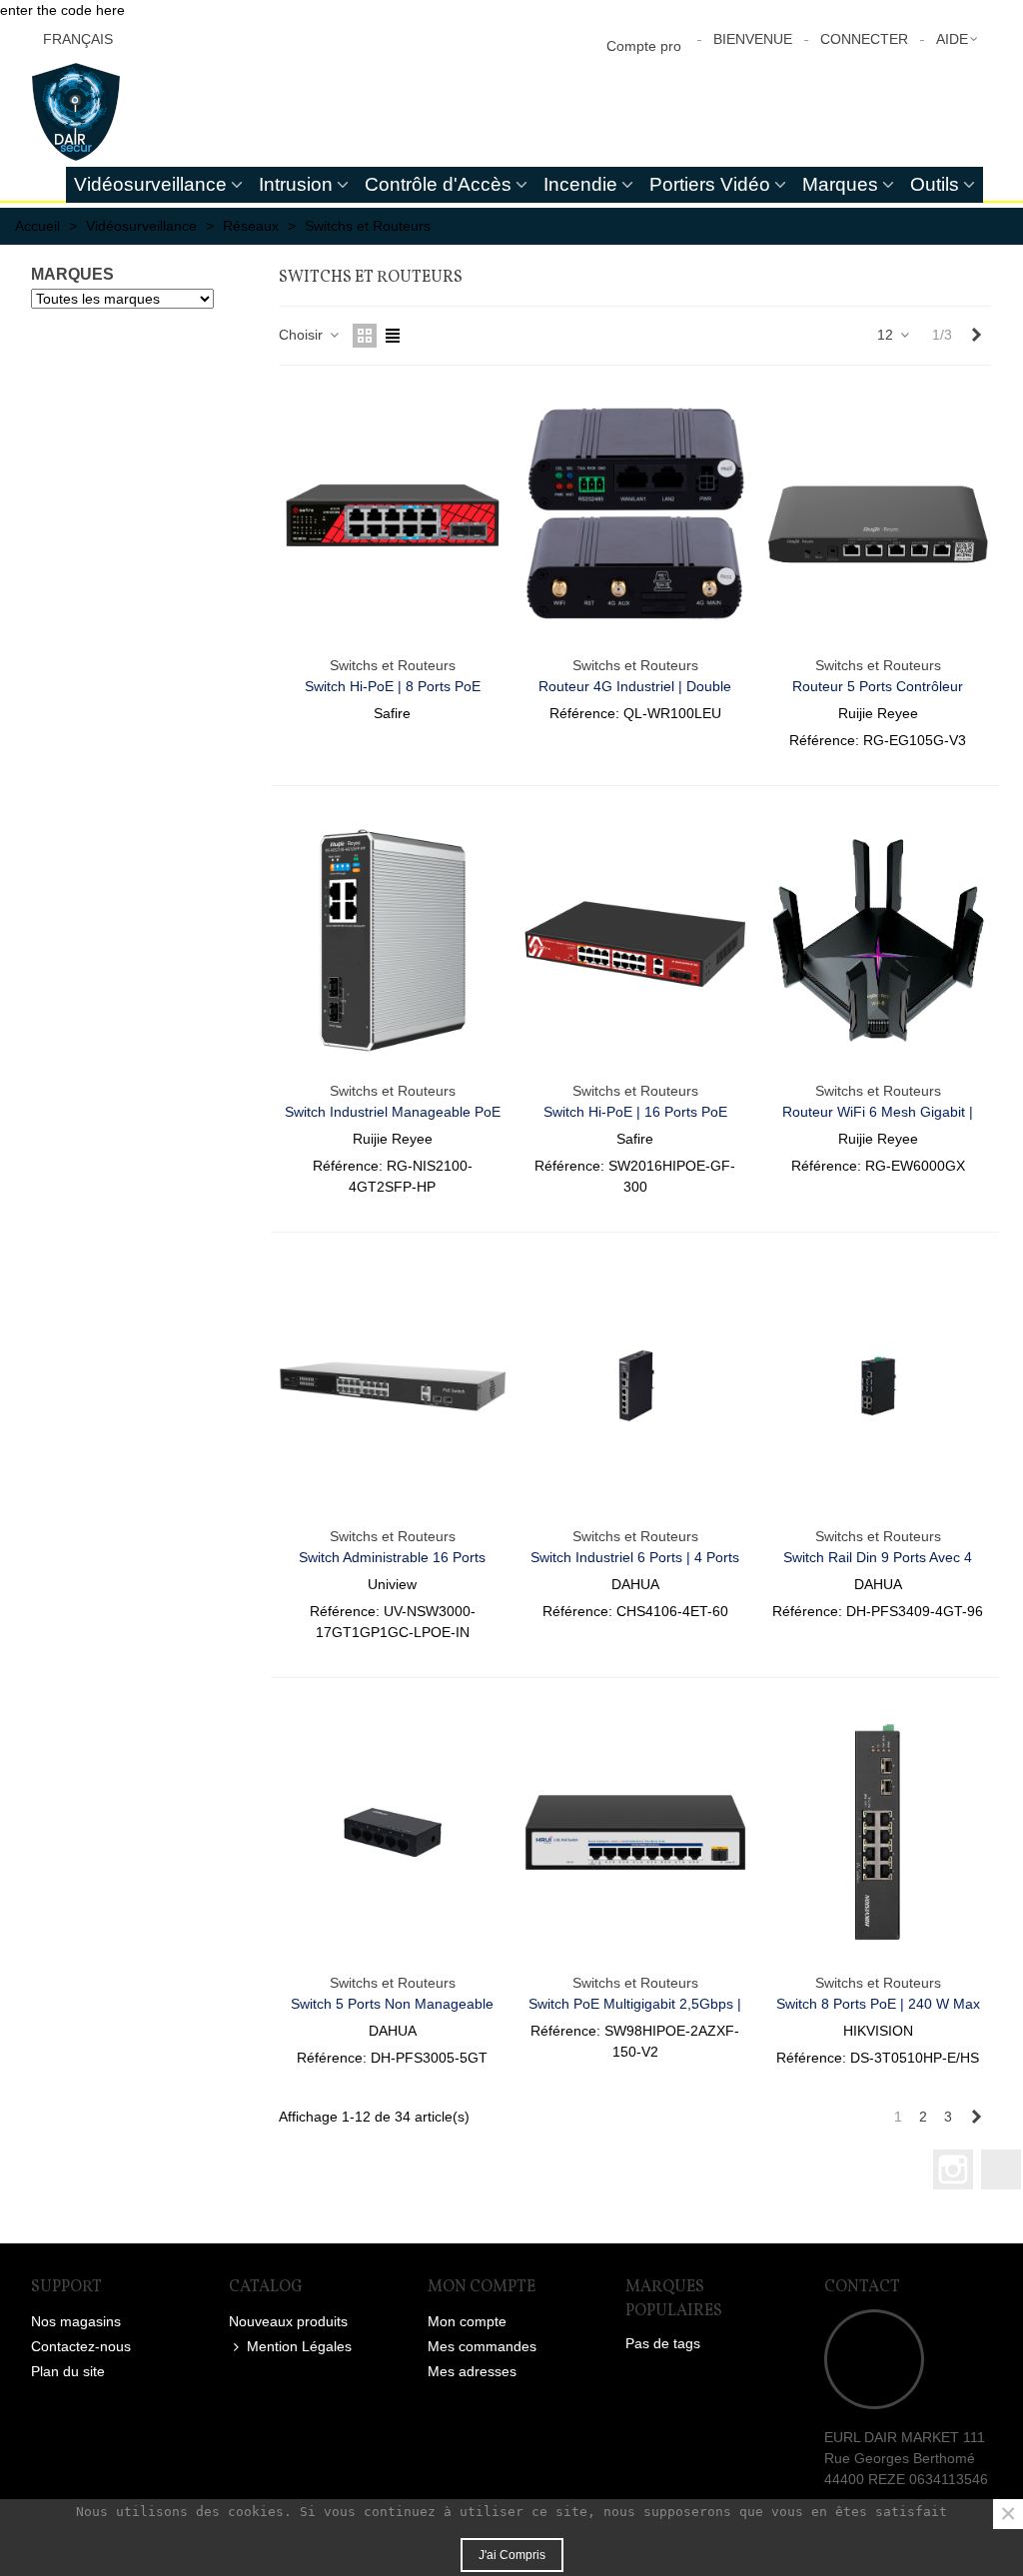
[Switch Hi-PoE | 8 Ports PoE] (393, 516)
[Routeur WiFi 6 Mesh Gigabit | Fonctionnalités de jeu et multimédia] (878, 940)
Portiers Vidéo (710, 184)
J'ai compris (512, 2555)
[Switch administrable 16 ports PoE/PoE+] (393, 1387)
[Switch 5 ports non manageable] (393, 1832)
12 (887, 335)
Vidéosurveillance (150, 184)
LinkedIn (1001, 2169)
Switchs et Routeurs (393, 665)
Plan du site (68, 2371)
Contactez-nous (81, 2346)
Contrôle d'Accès (438, 184)
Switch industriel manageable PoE (393, 1112)
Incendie (580, 184)
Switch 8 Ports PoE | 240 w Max (878, 2004)
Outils (935, 184)
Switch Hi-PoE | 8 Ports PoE (393, 686)
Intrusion (296, 184)
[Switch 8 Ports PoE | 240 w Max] (878, 1832)
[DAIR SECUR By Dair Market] (141, 112)
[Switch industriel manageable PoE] (393, 940)
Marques (840, 184)
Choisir (303, 335)
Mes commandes (482, 2346)
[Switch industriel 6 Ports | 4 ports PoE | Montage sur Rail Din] (635, 1387)
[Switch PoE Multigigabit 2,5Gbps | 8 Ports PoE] (635, 1832)
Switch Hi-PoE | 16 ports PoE (635, 1112)
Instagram (953, 2169)
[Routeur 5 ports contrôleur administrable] (878, 516)
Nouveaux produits (288, 2321)
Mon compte (467, 2321)
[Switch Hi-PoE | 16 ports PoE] (635, 940)
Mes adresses (472, 2371)
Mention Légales (299, 2346)
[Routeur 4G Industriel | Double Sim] (635, 516)
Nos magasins (76, 2321)
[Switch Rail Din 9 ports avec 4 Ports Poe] (878, 1387)
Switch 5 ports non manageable (392, 2004)
